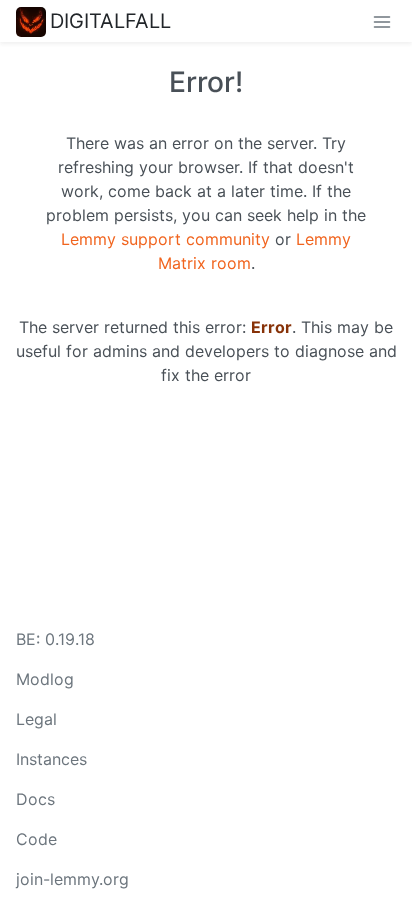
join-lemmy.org (72, 879)
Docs (35, 799)
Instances (51, 759)
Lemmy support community (165, 239)
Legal (36, 719)
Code (36, 839)
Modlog (45, 679)
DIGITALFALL (110, 21)
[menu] (382, 21)
